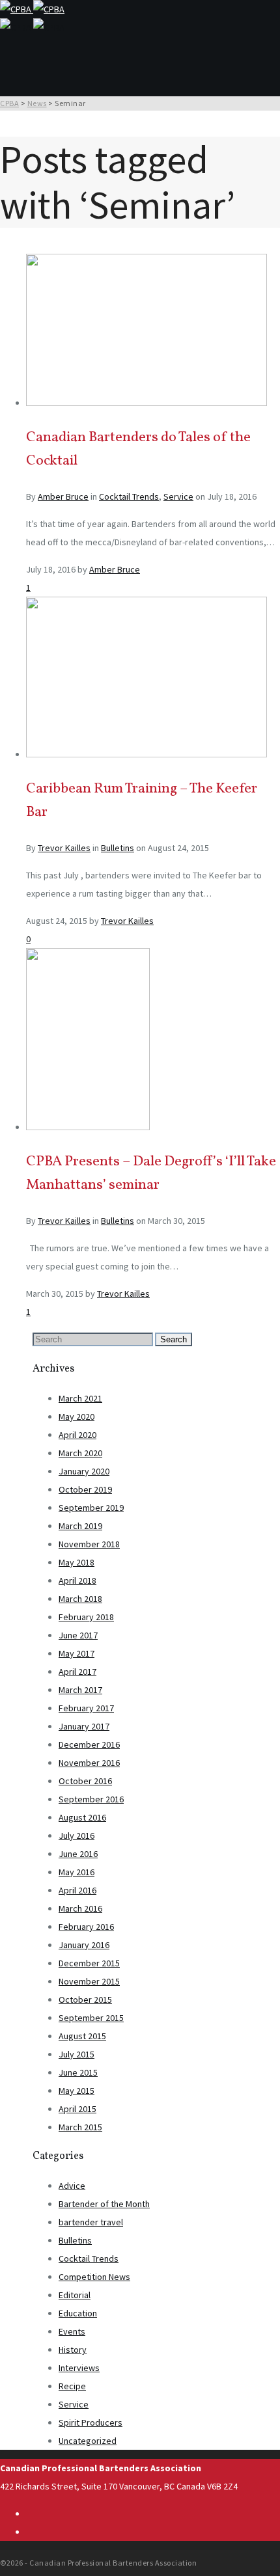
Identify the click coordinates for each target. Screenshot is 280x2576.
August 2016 (82, 1817)
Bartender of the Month (104, 2204)
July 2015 (77, 2054)
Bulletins (118, 848)
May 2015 (77, 2091)
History (73, 2350)
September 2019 (91, 1508)
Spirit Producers (91, 2422)
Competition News (94, 2277)
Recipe (72, 2386)
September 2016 (91, 1799)
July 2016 (77, 1836)
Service (178, 496)
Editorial (75, 2295)
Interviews (79, 2368)
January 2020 (84, 1471)
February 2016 (86, 1927)
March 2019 (80, 1526)
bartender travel (91, 2222)
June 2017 (78, 1635)
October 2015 (85, 2000)
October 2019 (85, 1489)
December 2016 (89, 1744)
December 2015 (89, 1963)
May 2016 (77, 1872)
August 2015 (82, 2036)
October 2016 (85, 1781)
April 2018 (77, 1580)
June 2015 (78, 2072)
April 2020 (77, 1435)
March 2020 (80, 1453)
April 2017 (77, 1672)
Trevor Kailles (64, 848)
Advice (72, 2186)
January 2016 (84, 1945)
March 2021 (80, 1398)
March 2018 (80, 1599)
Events (72, 2331)
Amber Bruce (63, 496)
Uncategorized (88, 2441)
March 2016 (80, 1908)
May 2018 (77, 1562)
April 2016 (77, 1890)
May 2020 (77, 1417)
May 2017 (77, 1653)
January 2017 (84, 1726)
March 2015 (80, 2127)
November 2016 (89, 1763)
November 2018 (89, 1544)
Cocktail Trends (129, 496)
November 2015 (89, 1981)
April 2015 (77, 2109)
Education (78, 2313)
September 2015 (91, 2018)
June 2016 (78, 1854)
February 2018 (86, 1617)
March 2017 (80, 1690)
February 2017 (86, 1708)
